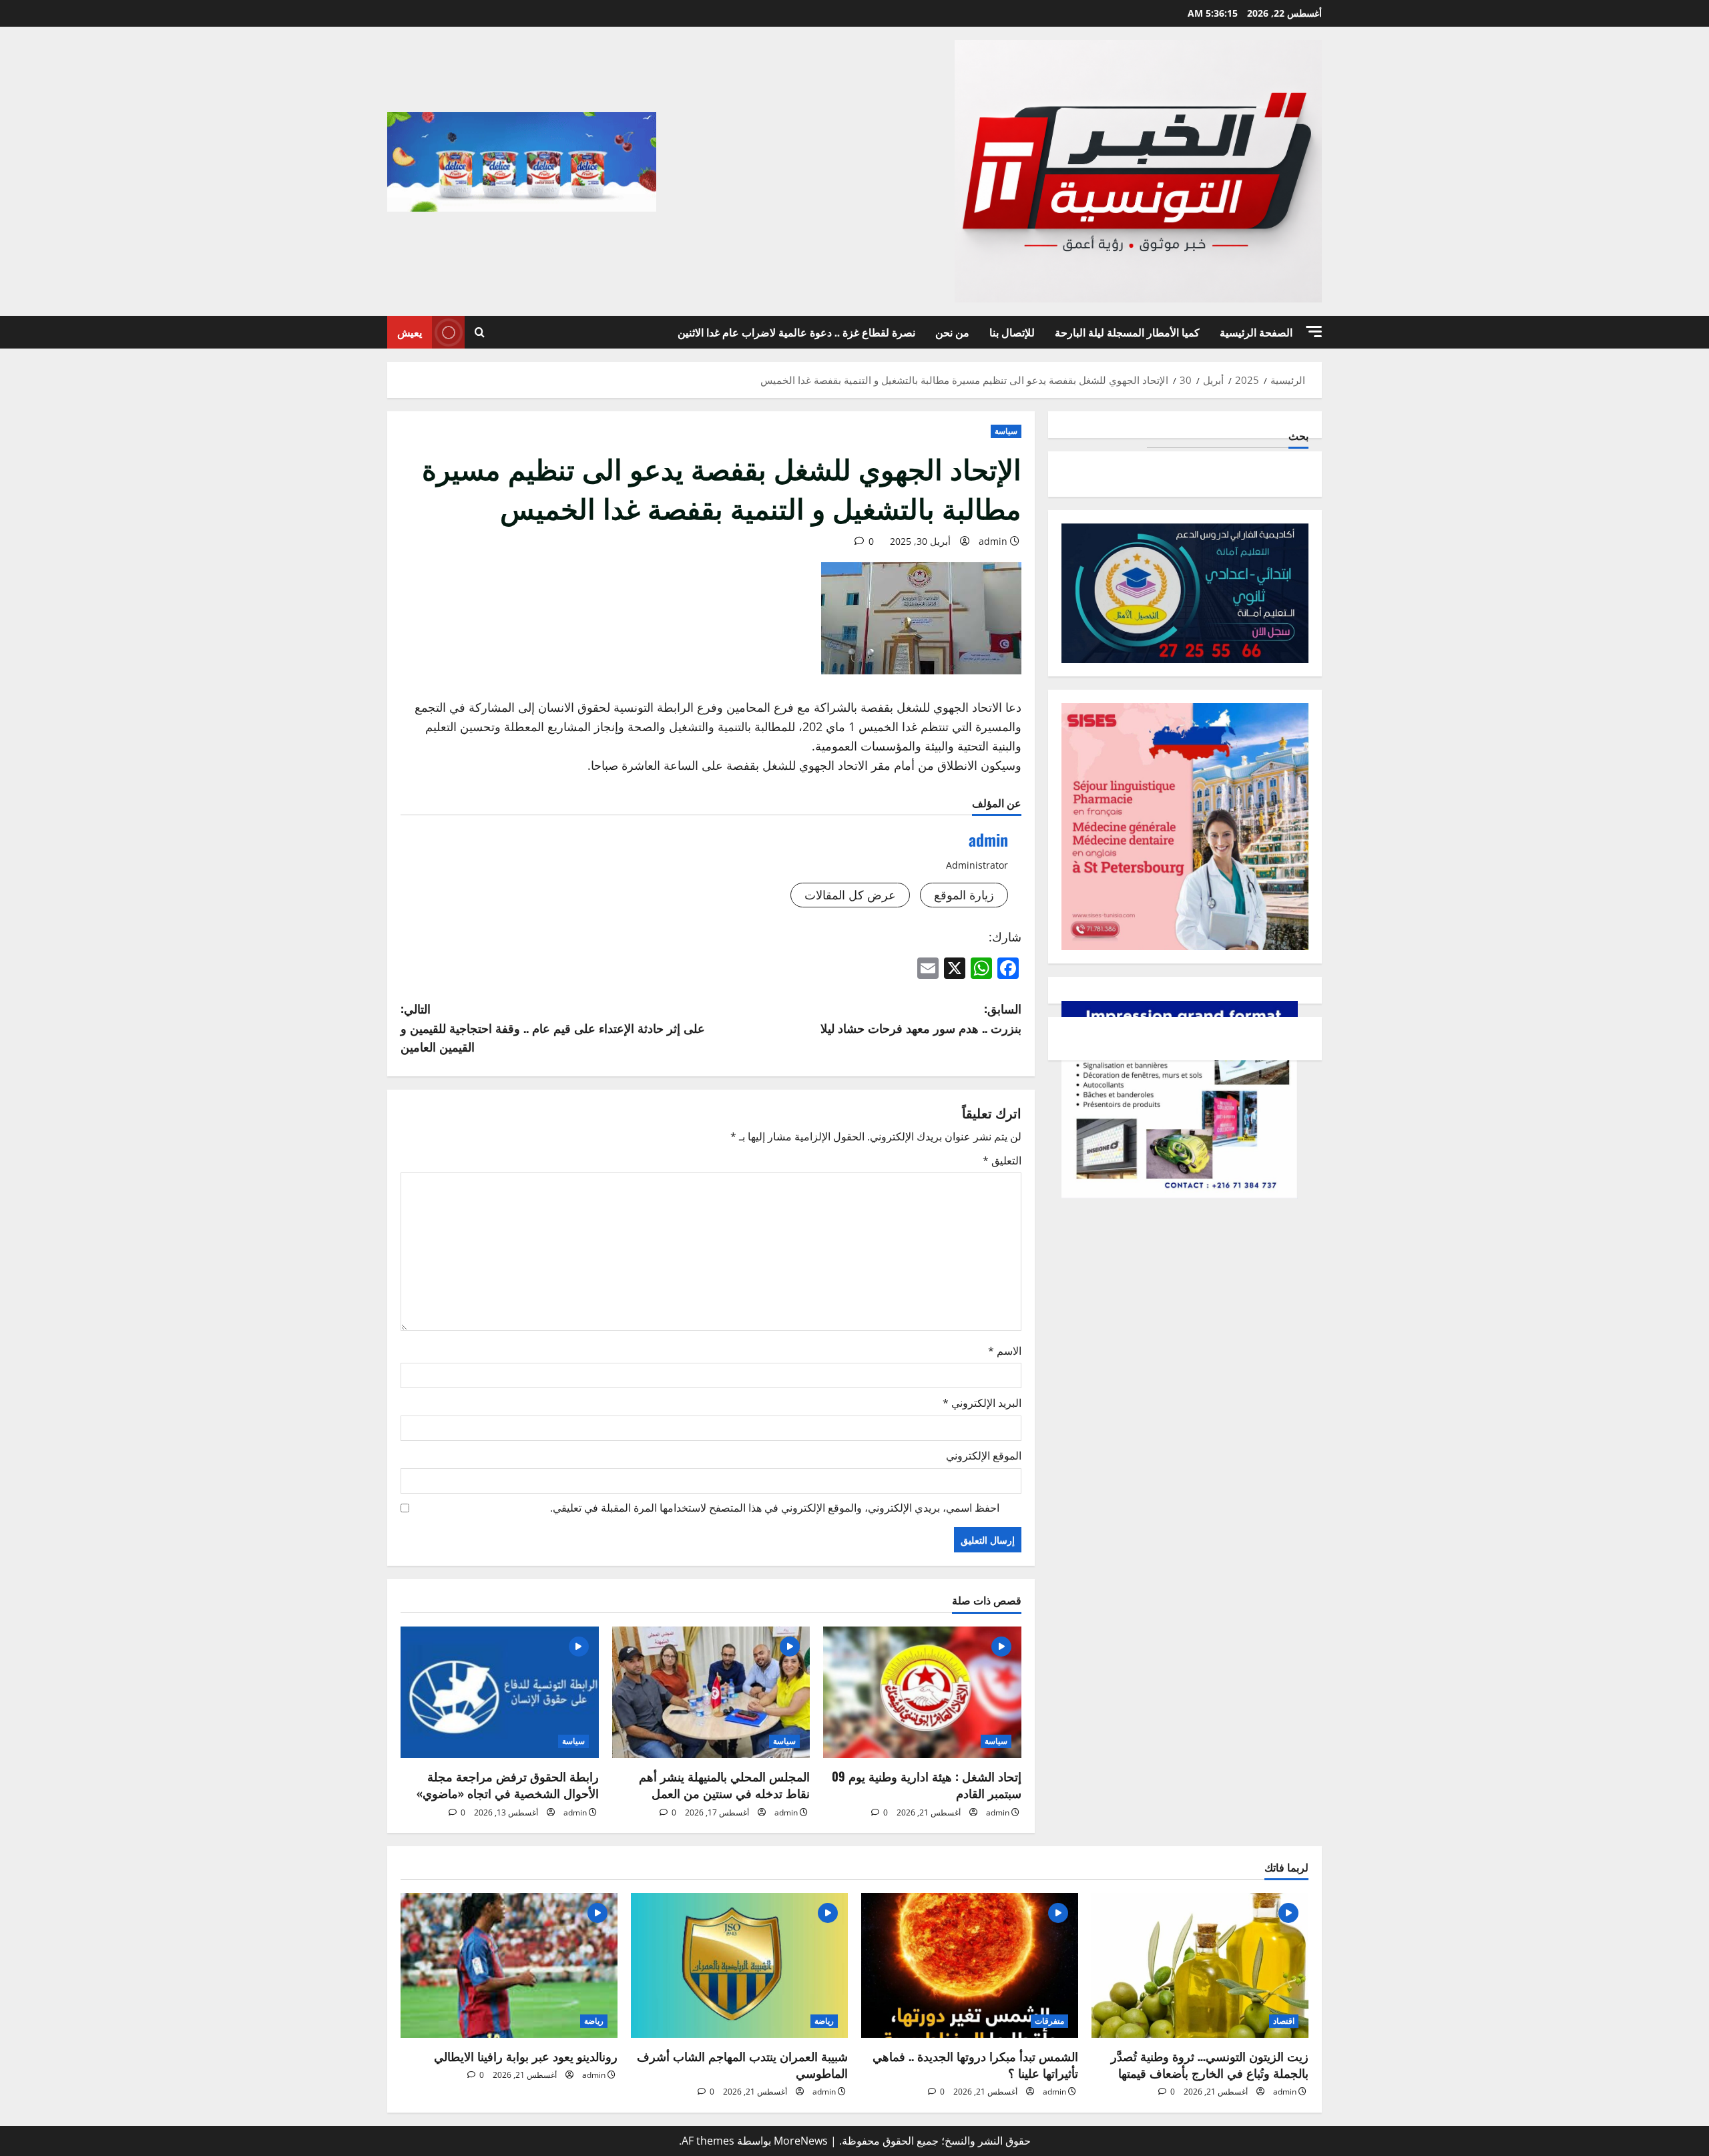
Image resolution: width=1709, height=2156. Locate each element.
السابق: (921, 1018)
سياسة (1006, 431)
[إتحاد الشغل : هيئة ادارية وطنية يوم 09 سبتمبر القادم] (922, 1693)
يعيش (410, 332)
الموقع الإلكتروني (984, 1456)
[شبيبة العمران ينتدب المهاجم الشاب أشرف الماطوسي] (739, 1965)
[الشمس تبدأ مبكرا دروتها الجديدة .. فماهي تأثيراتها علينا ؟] (970, 1965)
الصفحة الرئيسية (1256, 332)
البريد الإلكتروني (982, 1403)
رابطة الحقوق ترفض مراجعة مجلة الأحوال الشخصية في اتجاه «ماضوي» (508, 1784)
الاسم (1005, 1351)
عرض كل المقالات (850, 895)
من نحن (952, 332)
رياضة (824, 2021)
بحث (1298, 436)
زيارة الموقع (964, 895)
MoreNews (801, 2141)
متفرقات (1049, 2021)
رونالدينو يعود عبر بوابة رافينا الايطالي (526, 2056)
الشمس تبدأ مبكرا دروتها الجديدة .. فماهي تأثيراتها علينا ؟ (975, 2064)
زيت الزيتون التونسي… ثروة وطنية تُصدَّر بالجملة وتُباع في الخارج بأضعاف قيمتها (1210, 2064)
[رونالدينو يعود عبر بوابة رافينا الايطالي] (509, 1965)
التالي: (553, 1028)
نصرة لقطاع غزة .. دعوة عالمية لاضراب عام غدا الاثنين (796, 332)
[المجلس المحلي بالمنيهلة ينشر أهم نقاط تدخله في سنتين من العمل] (711, 1693)
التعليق (1002, 1160)
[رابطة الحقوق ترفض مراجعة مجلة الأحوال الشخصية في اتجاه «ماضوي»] (500, 1693)
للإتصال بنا (1012, 332)
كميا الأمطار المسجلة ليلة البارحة (1127, 332)
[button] (1314, 332)
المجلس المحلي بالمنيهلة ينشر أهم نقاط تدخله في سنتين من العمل (724, 1784)
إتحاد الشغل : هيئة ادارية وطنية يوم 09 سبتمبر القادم (927, 1784)
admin (993, 541)
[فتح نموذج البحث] (480, 332)
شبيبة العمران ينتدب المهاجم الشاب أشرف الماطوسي (742, 2064)
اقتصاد (1284, 2021)
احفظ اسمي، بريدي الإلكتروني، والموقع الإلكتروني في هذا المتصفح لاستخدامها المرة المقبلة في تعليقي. (775, 1508)
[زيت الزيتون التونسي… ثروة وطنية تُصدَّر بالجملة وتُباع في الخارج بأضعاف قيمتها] (1200, 1965)
